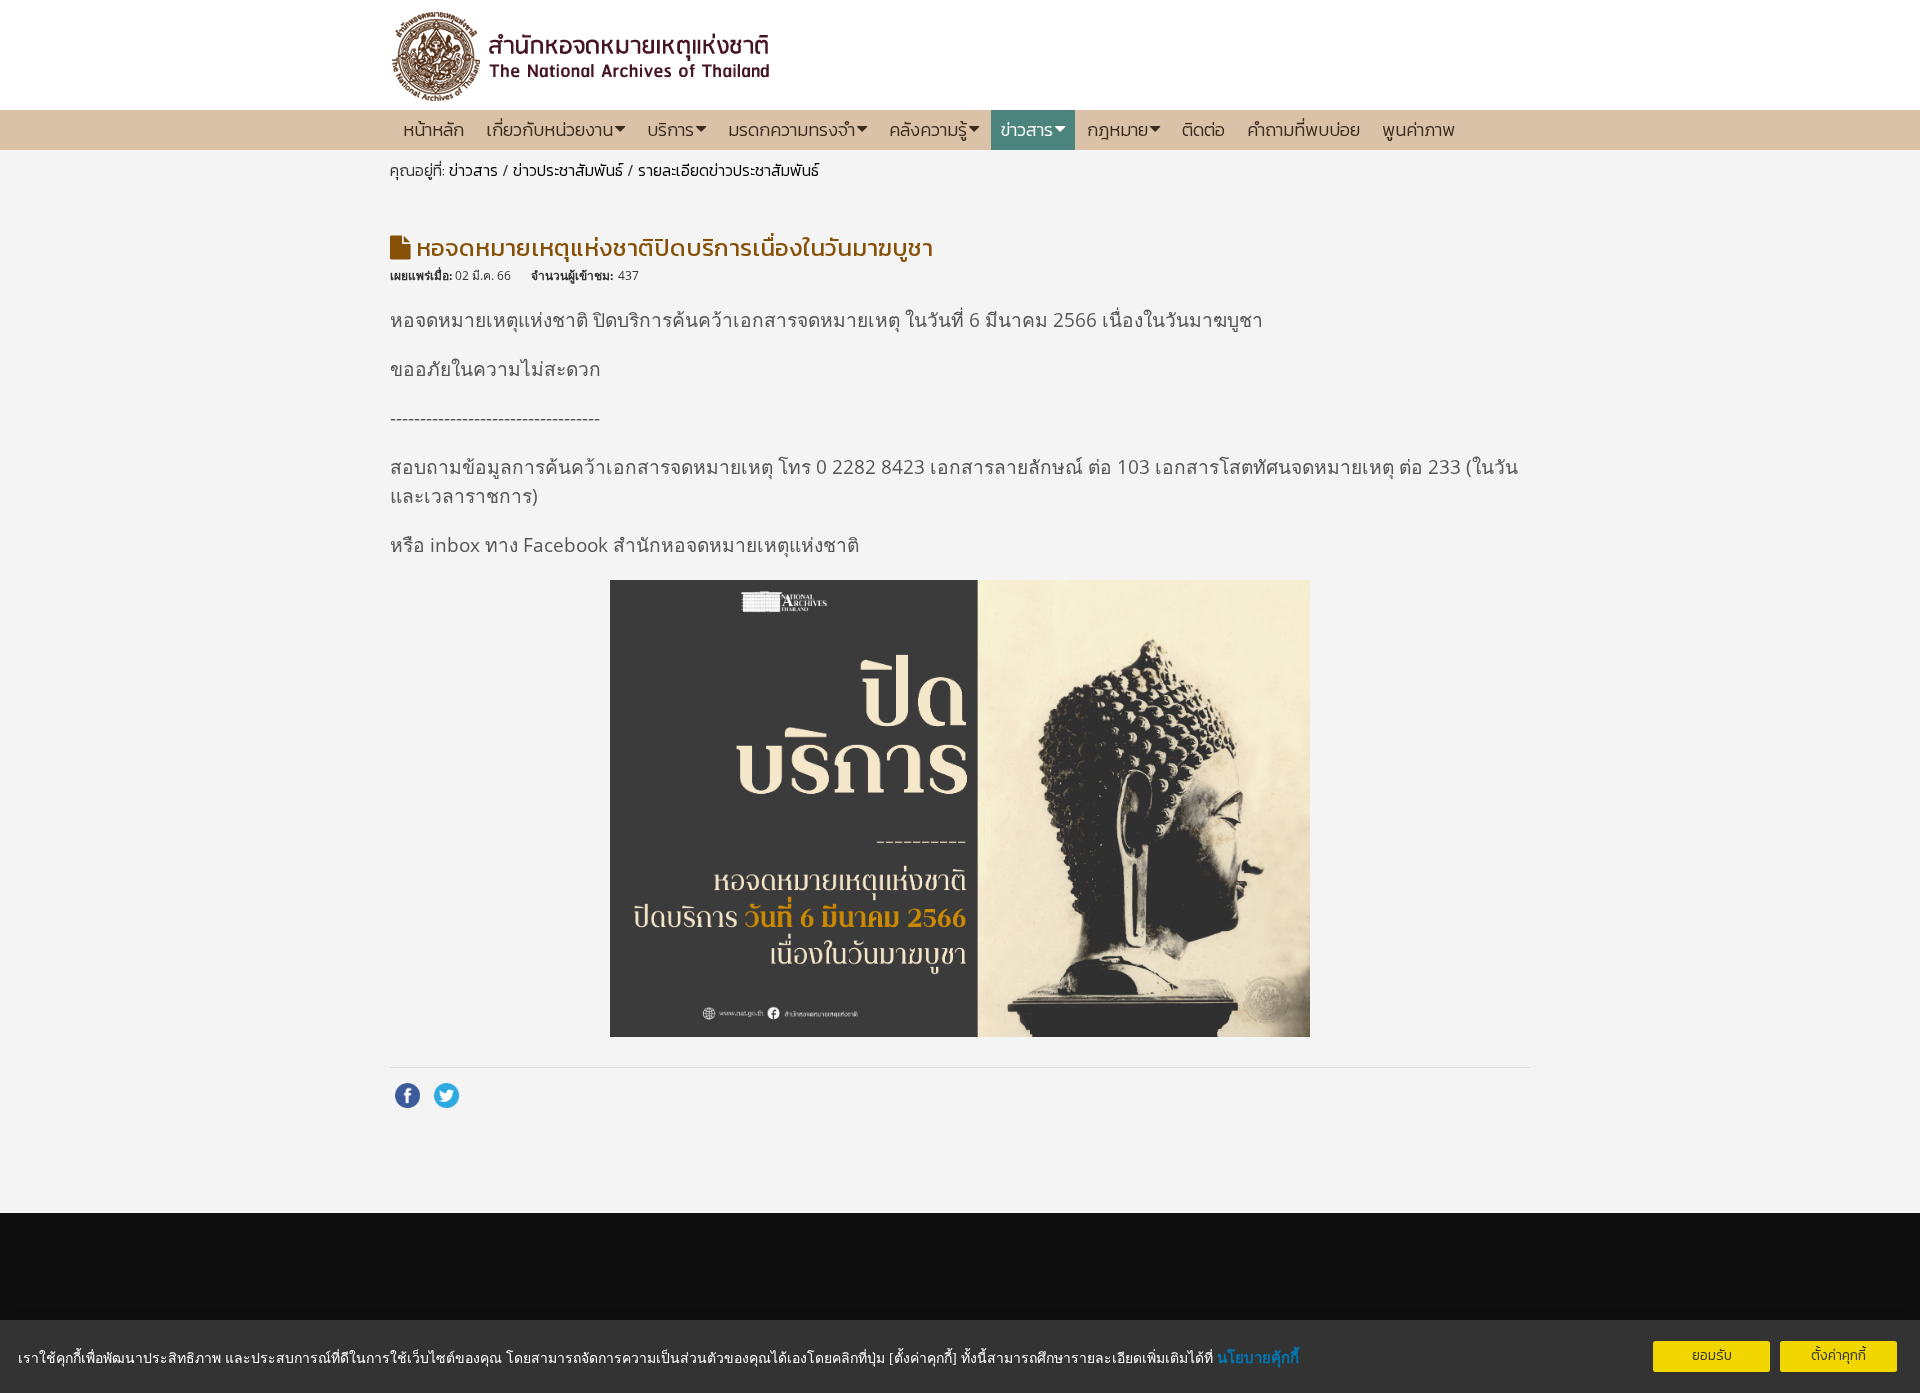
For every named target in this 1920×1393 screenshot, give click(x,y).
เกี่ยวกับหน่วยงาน (549, 129)
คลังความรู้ (928, 129)
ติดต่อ (1203, 129)
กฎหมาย (1117, 129)
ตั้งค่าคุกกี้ (1838, 1355)
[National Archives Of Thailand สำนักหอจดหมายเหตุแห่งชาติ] (583, 51)
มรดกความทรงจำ (791, 129)
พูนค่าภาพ (1418, 129)
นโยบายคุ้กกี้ (1258, 1358)
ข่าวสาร (1027, 129)
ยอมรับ (1712, 1355)
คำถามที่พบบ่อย (1303, 129)
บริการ (670, 129)
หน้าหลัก (433, 129)
